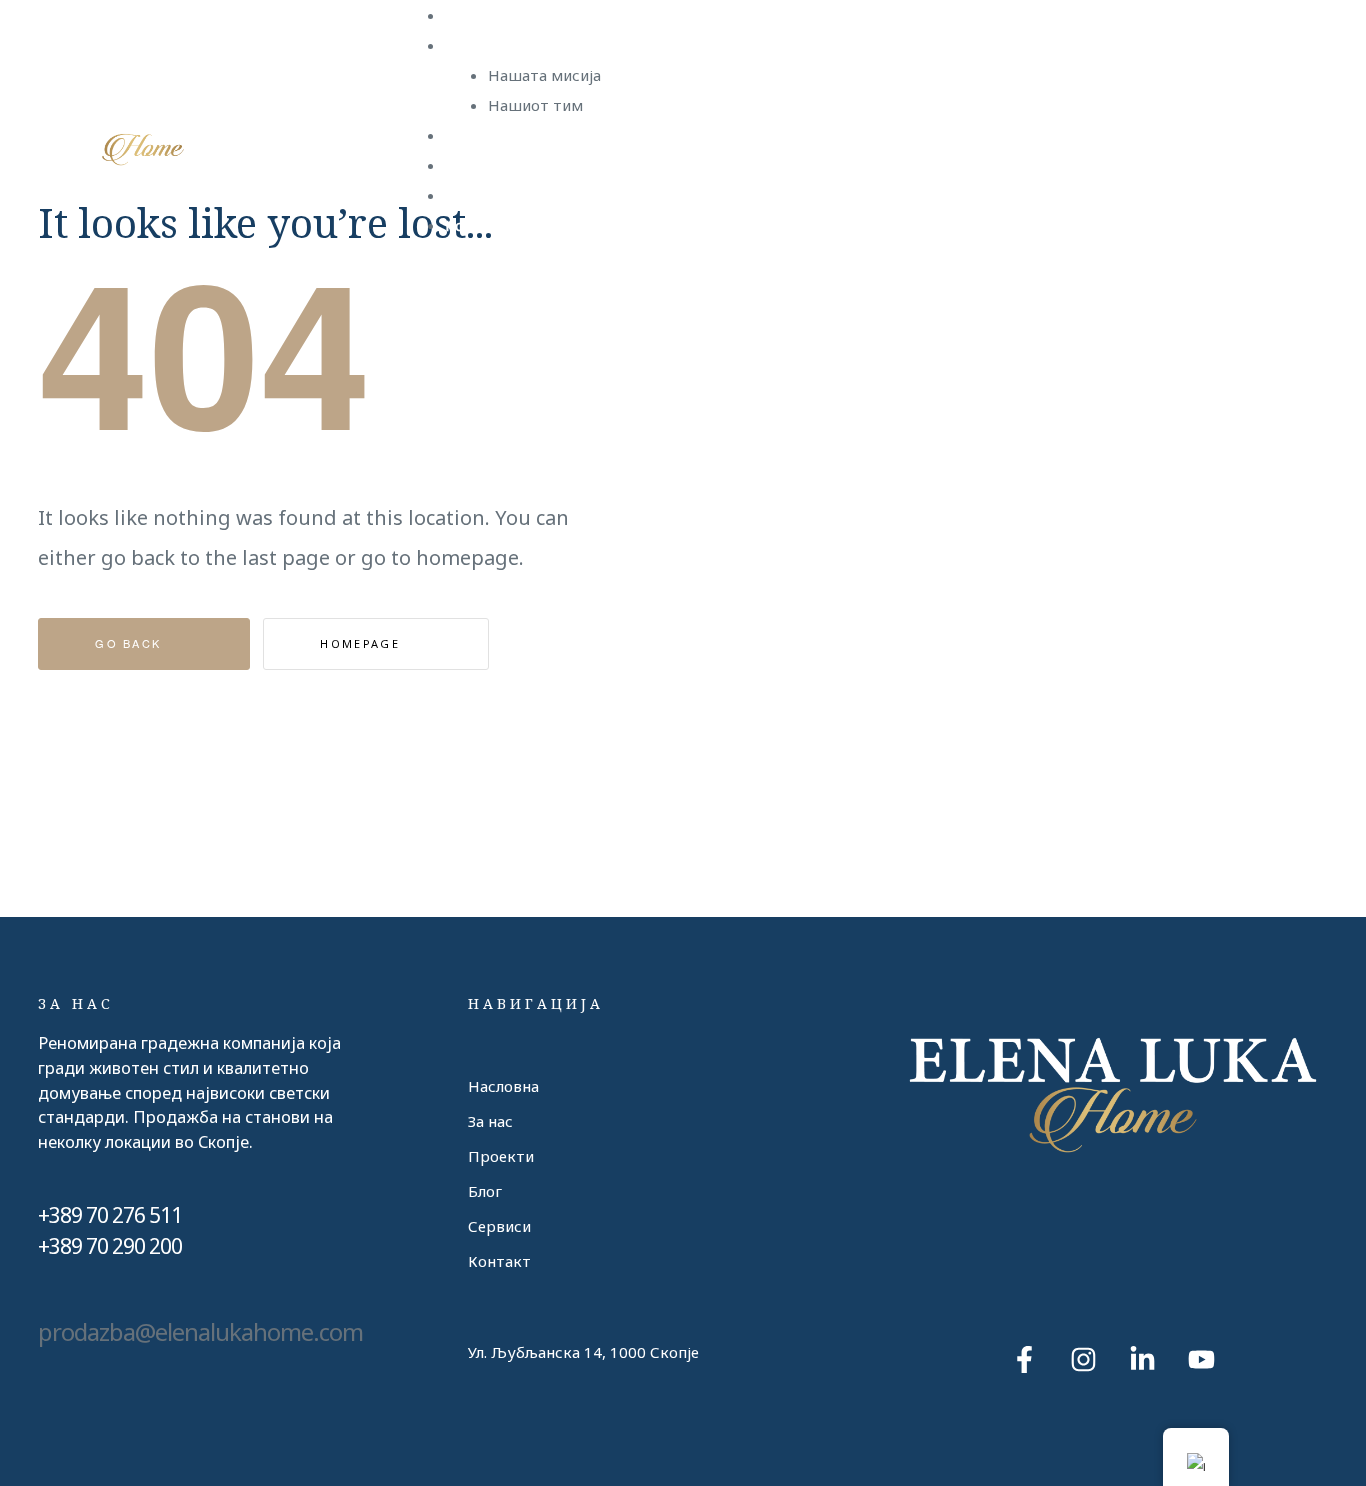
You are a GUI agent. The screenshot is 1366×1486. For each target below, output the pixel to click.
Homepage (362, 643)
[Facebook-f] (1024, 1359)
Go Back (130, 643)
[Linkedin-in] (1142, 1359)
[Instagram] (1083, 1359)
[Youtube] (1201, 1359)
